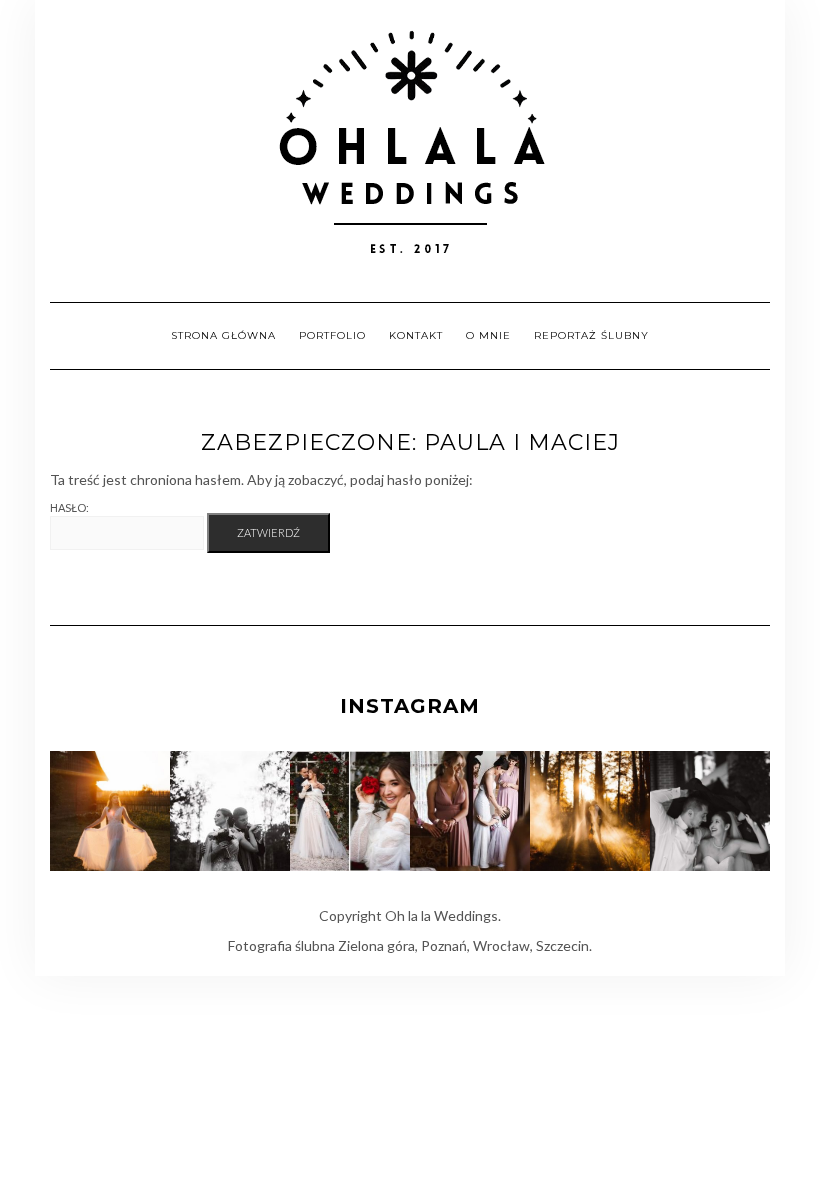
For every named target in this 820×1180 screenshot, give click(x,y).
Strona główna (223, 335)
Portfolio (332, 335)
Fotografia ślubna (281, 945)
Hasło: (69, 507)
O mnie (488, 335)
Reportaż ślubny (591, 335)
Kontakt (416, 335)
